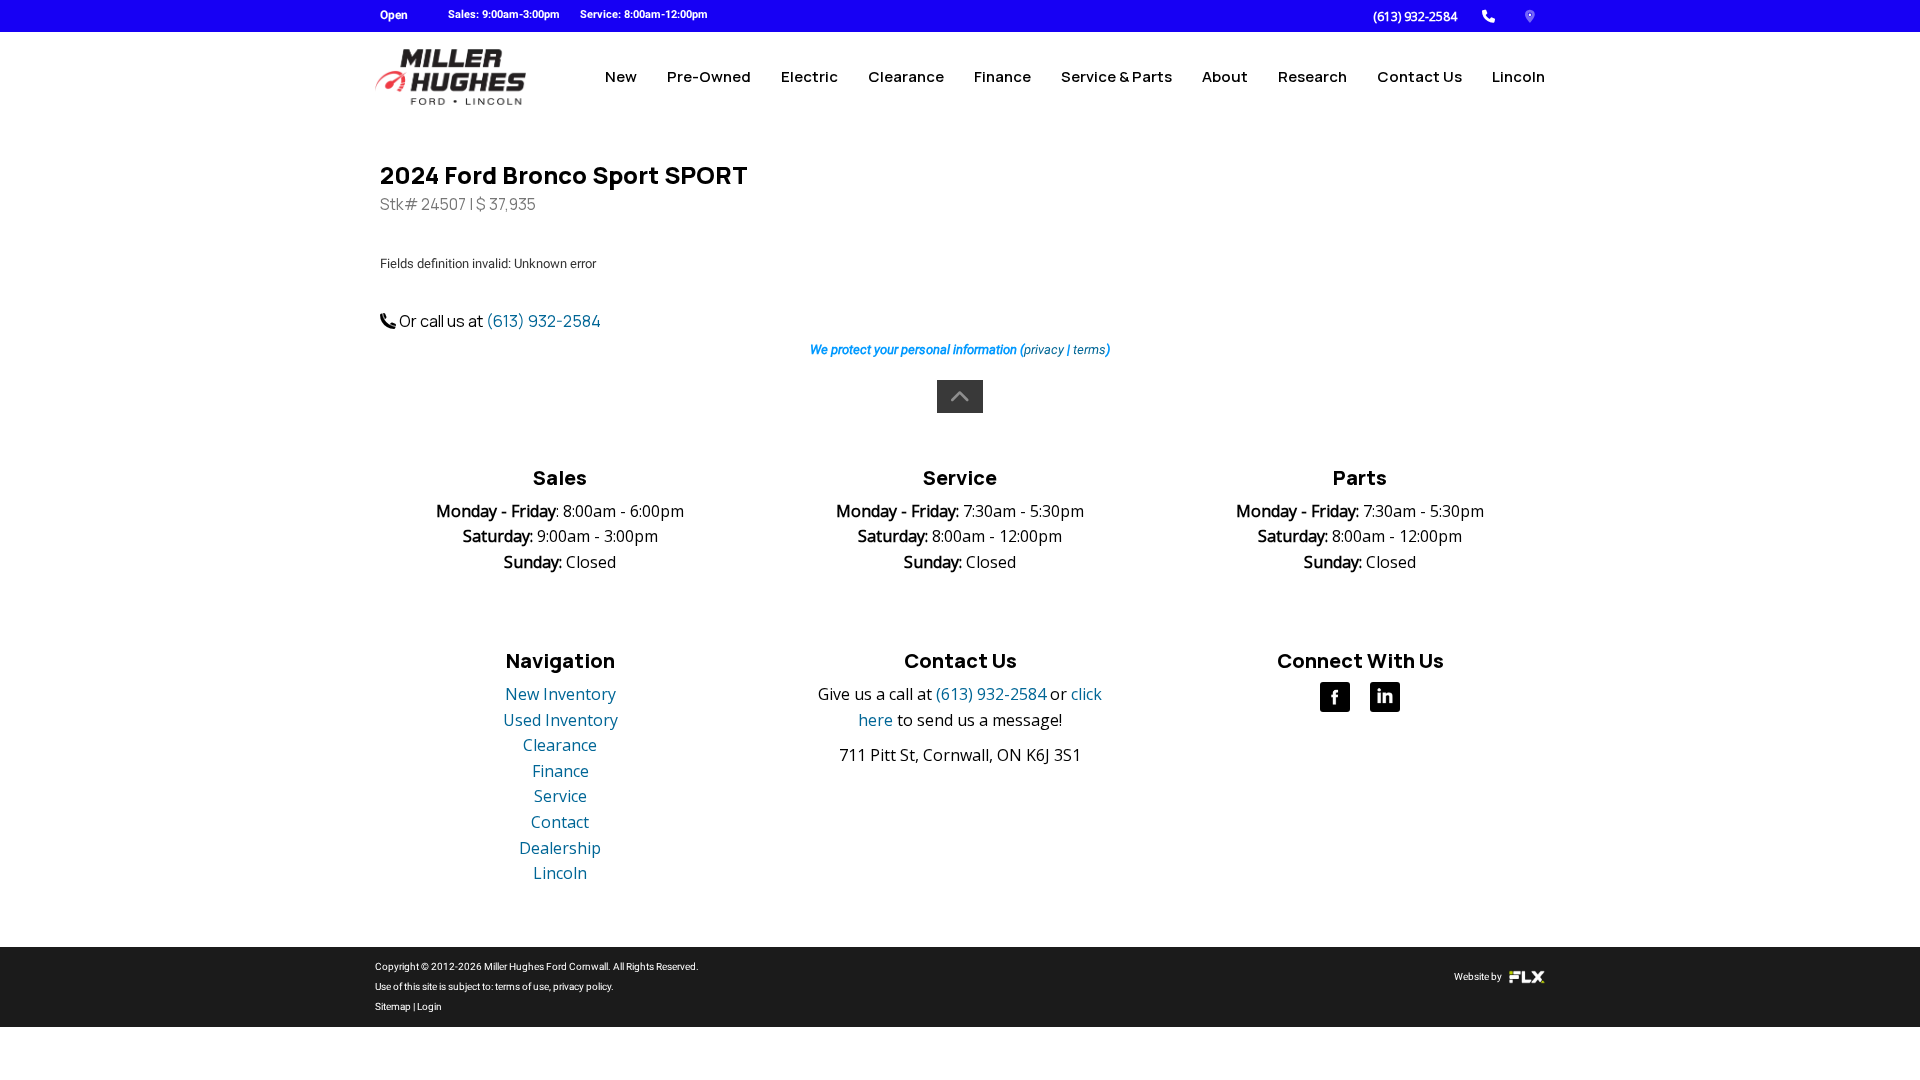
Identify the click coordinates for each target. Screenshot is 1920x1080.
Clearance (906, 76)
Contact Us (1419, 76)
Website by (1479, 976)
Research (1312, 76)
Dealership (560, 848)
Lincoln (1518, 76)
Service (560, 796)
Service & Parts (1116, 76)
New (621, 76)
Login (429, 1006)
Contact (560, 822)
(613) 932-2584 (1415, 16)
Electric (809, 76)
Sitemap (393, 1006)
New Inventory (560, 694)
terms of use (522, 986)
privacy (1044, 349)
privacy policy (582, 986)
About (1225, 76)
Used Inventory (560, 720)
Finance (1002, 76)
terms (1089, 349)
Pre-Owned (709, 76)
